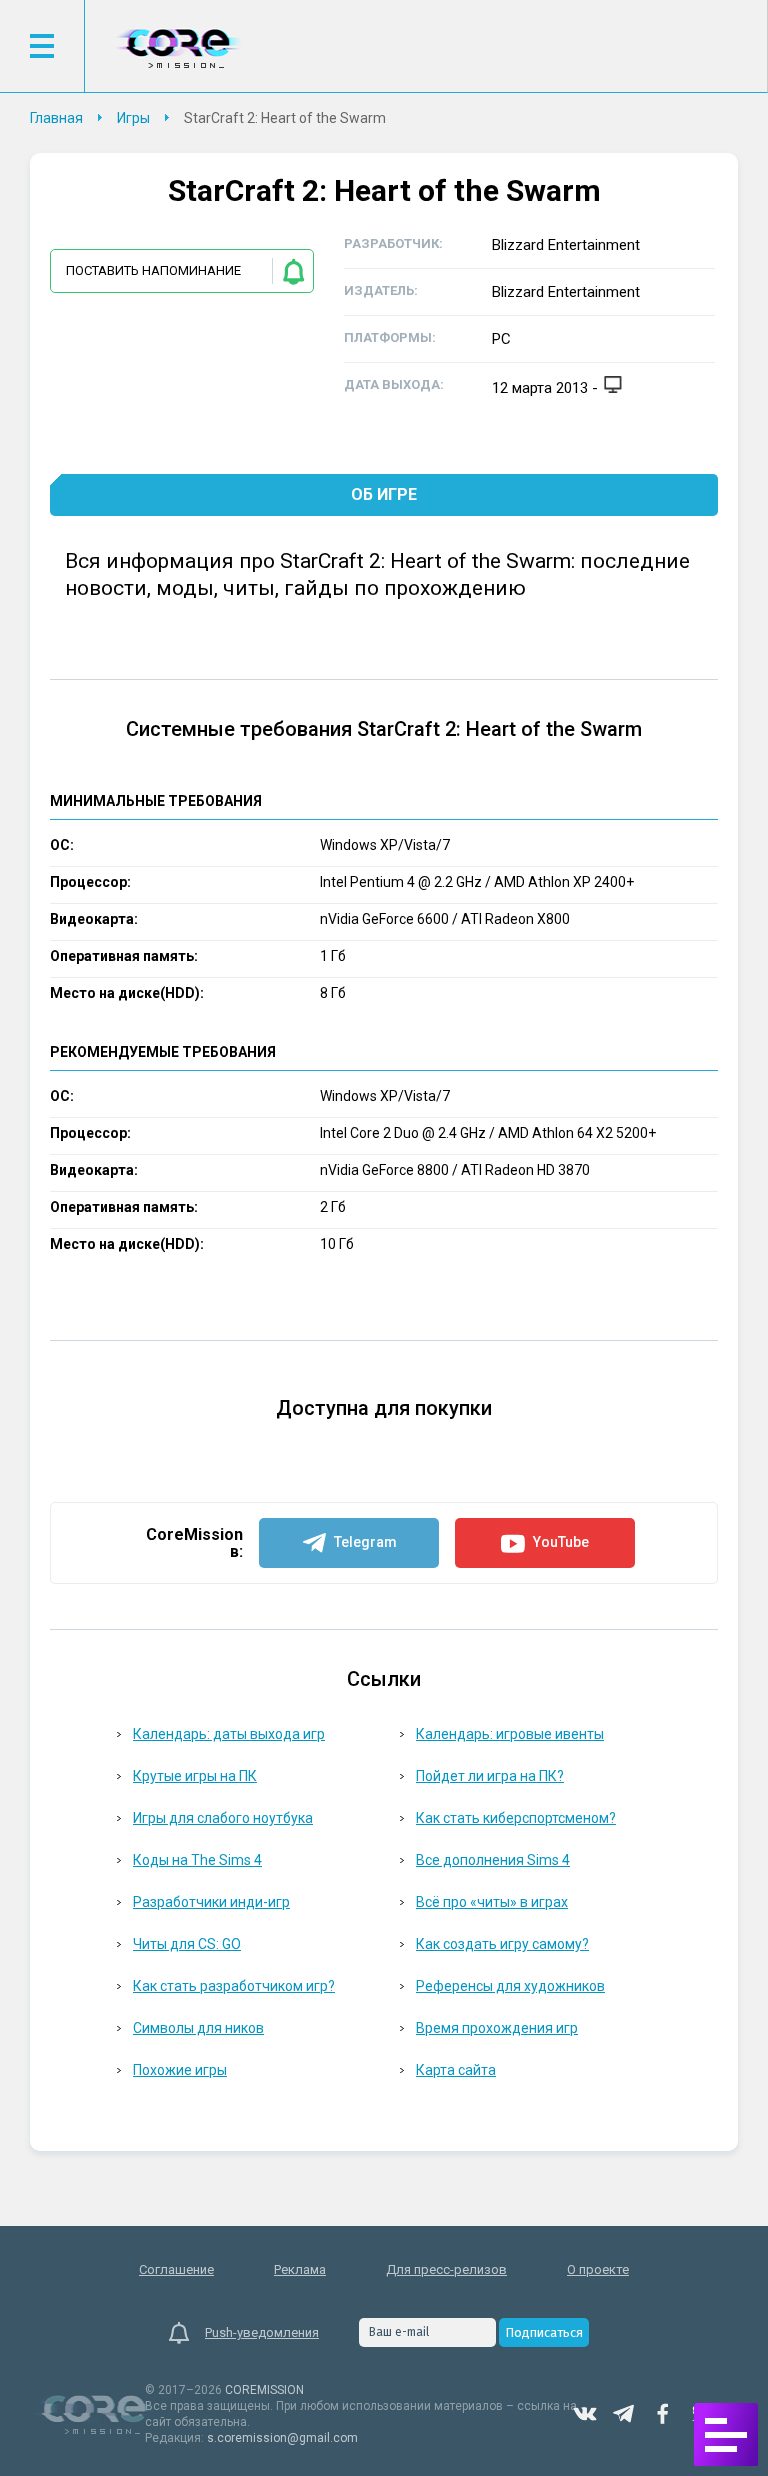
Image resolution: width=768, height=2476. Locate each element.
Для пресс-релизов (446, 2269)
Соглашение (176, 2269)
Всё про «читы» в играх (492, 1902)
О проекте (598, 2269)
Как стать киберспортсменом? (516, 1818)
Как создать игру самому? (502, 1944)
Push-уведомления (262, 2332)
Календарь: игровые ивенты (510, 1734)
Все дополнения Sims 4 (493, 1860)
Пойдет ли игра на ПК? (490, 1776)
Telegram (624, 2414)
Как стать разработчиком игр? (234, 1986)
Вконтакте (585, 2414)
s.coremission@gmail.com (282, 2438)
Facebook (663, 2414)
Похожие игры (180, 2070)
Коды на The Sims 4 (197, 1860)
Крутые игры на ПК (195, 1776)
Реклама (300, 2269)
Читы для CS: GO (187, 1944)
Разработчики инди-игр (211, 1902)
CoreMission (178, 48)
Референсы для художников (510, 1986)
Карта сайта (456, 2070)
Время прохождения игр (497, 2028)
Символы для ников (198, 2028)
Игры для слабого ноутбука (223, 1818)
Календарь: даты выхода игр (229, 1734)
